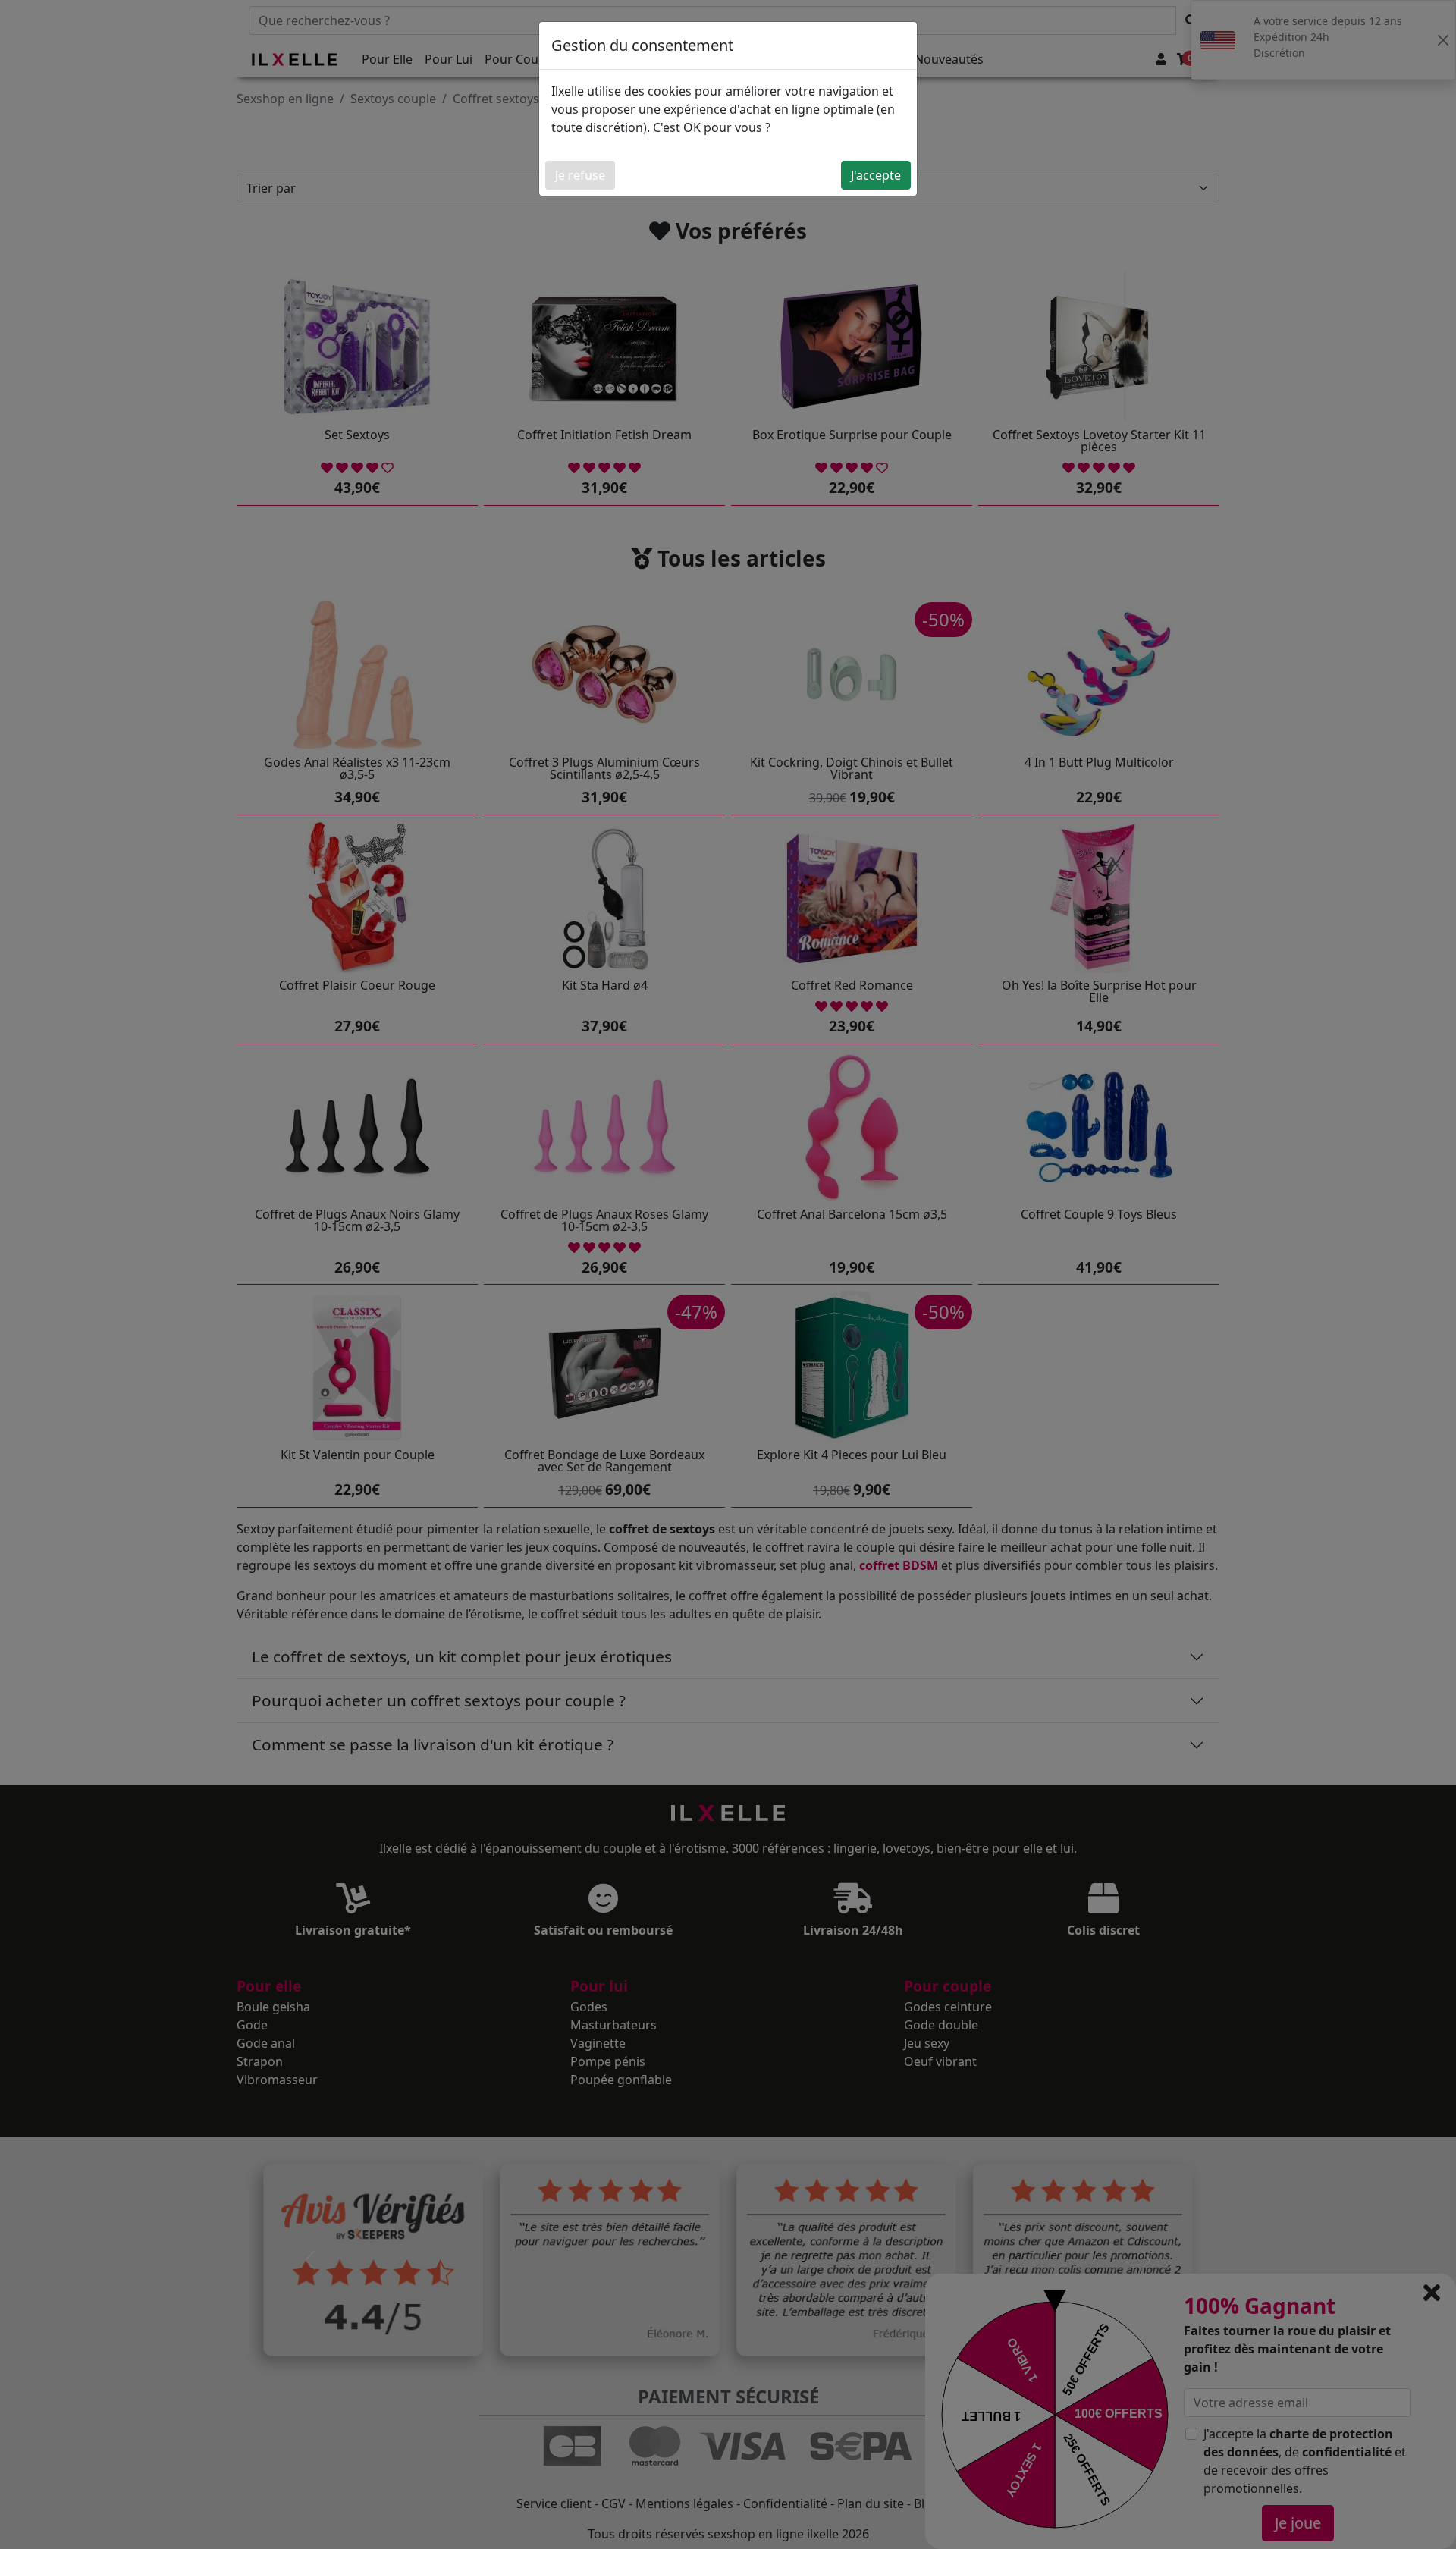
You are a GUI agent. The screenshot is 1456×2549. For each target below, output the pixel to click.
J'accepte (876, 175)
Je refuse (580, 175)
